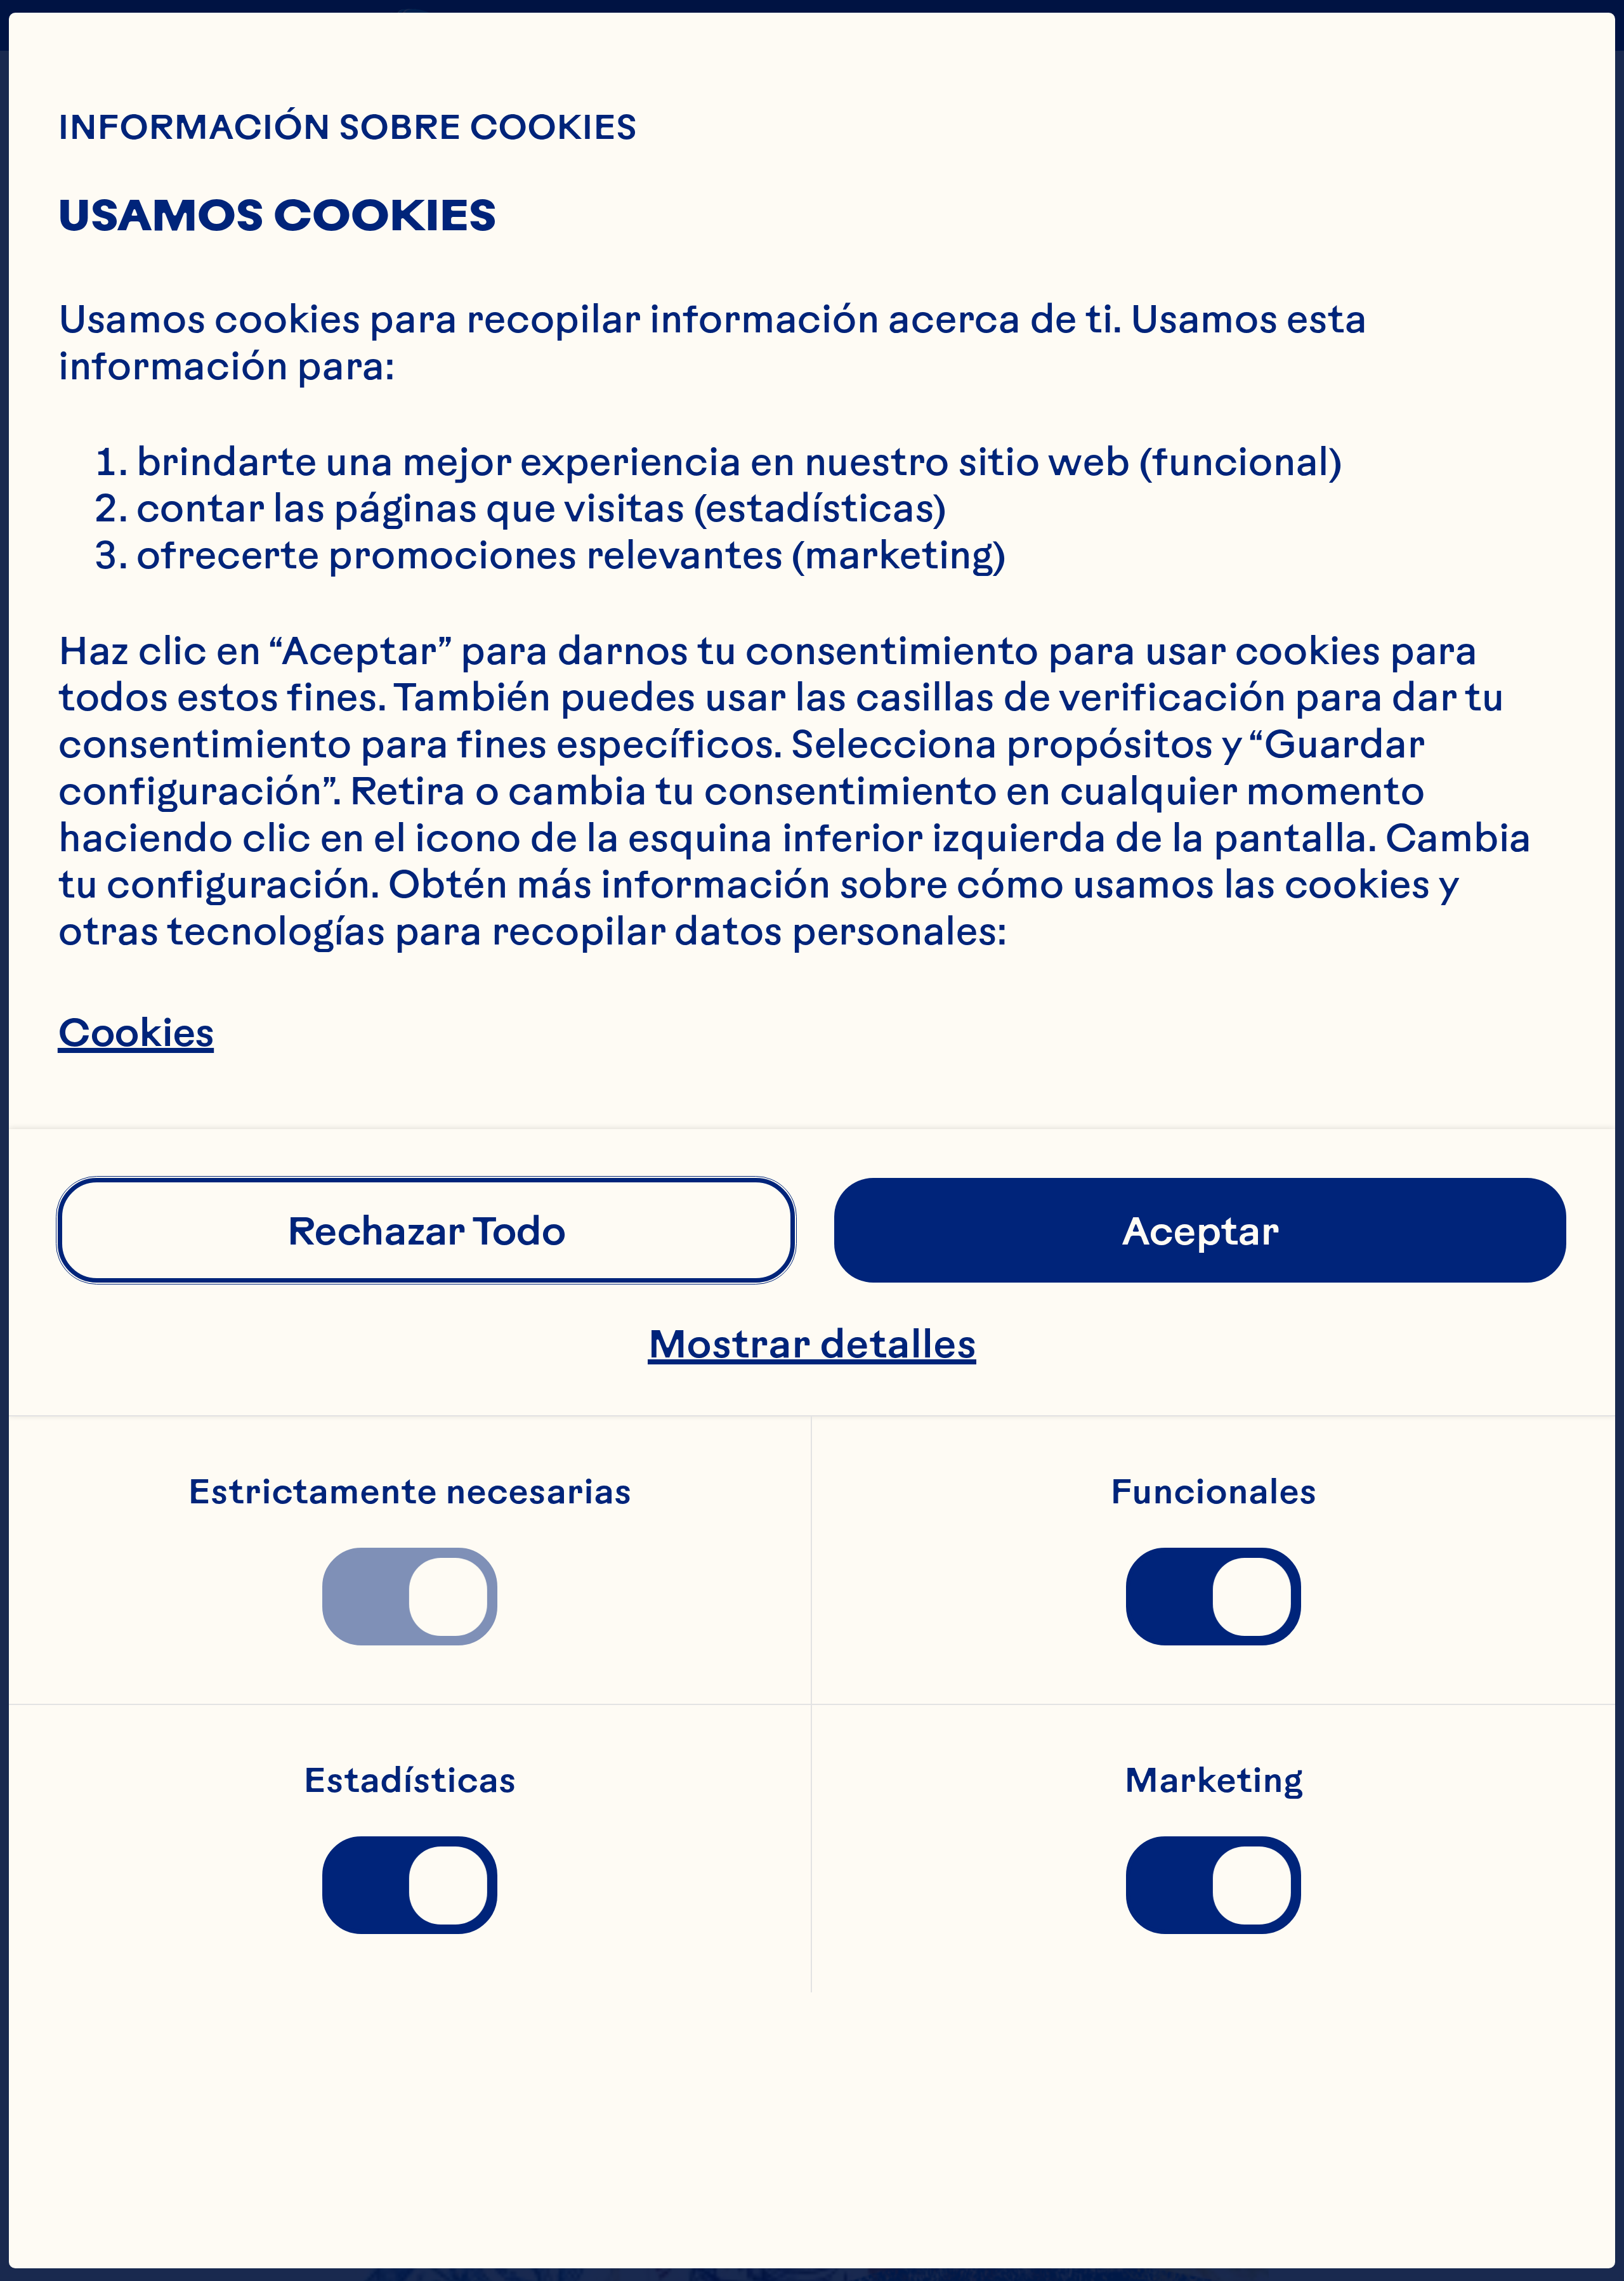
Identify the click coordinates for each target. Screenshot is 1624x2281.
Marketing (1214, 1781)
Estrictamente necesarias (410, 1492)
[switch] (410, 1597)
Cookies (136, 1032)
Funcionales (1214, 1492)
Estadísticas (410, 1781)
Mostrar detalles (812, 1343)
